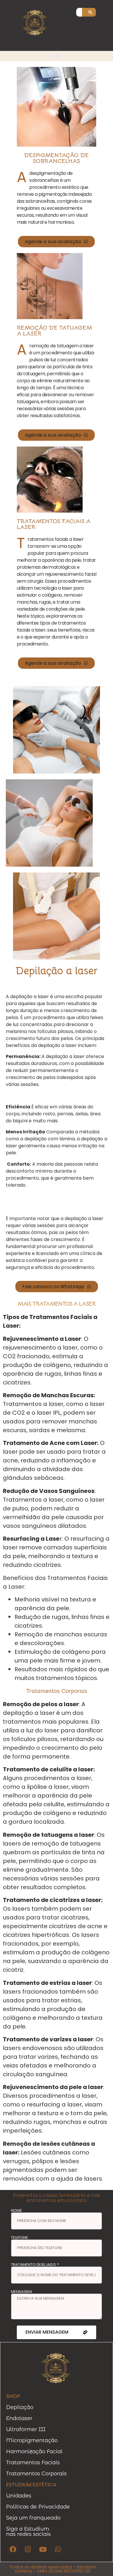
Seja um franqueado (33, 2518)
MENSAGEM (21, 2292)
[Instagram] (28, 2549)
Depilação (20, 2407)
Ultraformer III (26, 2429)
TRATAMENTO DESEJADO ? (35, 2265)
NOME (17, 2210)
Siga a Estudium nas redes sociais (28, 2531)
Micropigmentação (32, 2440)
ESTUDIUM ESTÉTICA (31, 2485)
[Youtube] (43, 2549)
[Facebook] (13, 2549)
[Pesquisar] (90, 12)
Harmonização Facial (34, 2451)
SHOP (13, 2396)
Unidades (19, 2496)
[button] (57, 56)
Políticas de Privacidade (38, 2507)
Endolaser (19, 2418)
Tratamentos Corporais (36, 2474)
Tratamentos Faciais (33, 2463)
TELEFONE (20, 2238)
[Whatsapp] (58, 2549)
